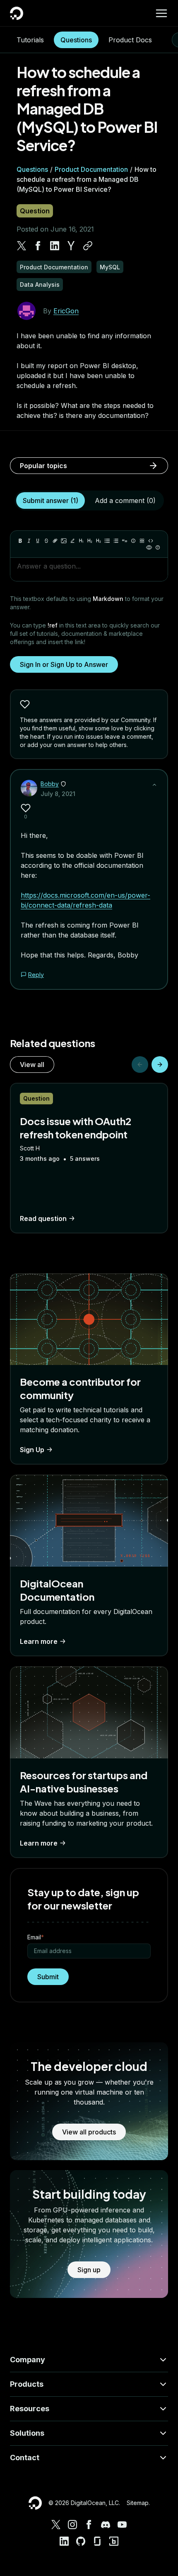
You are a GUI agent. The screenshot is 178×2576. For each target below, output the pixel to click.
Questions (76, 40)
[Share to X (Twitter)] (22, 246)
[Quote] (125, 541)
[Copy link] (88, 246)
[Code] (151, 541)
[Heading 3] (99, 541)
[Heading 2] (90, 541)
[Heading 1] (81, 541)
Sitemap (138, 2503)
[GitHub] (81, 2541)
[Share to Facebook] (38, 246)
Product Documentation (91, 169)
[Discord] (106, 2525)
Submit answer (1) (51, 501)
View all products (89, 2132)
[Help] (158, 547)
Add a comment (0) (125, 501)
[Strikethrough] (46, 541)
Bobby (50, 784)
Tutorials (30, 40)
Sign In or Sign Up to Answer (64, 664)
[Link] (55, 541)
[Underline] (38, 541)
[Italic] (29, 541)
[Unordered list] (107, 541)
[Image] (64, 541)
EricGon (66, 311)
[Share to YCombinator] (71, 246)
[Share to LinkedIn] (55, 246)
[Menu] (161, 13)
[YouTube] (122, 2525)
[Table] (142, 541)
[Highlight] (72, 541)
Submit (48, 1977)
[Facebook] (89, 2525)
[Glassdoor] (97, 2541)
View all (32, 1065)
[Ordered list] (116, 541)
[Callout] (133, 541)
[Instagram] (72, 2525)
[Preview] (149, 547)
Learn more (39, 1641)
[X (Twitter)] (56, 2525)
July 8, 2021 (58, 794)
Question (35, 211)
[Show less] (154, 785)
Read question (43, 1218)
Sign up (89, 2270)
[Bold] (20, 541)
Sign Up (32, 1450)
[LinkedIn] (64, 2541)
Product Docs (130, 40)
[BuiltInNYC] (114, 2541)
